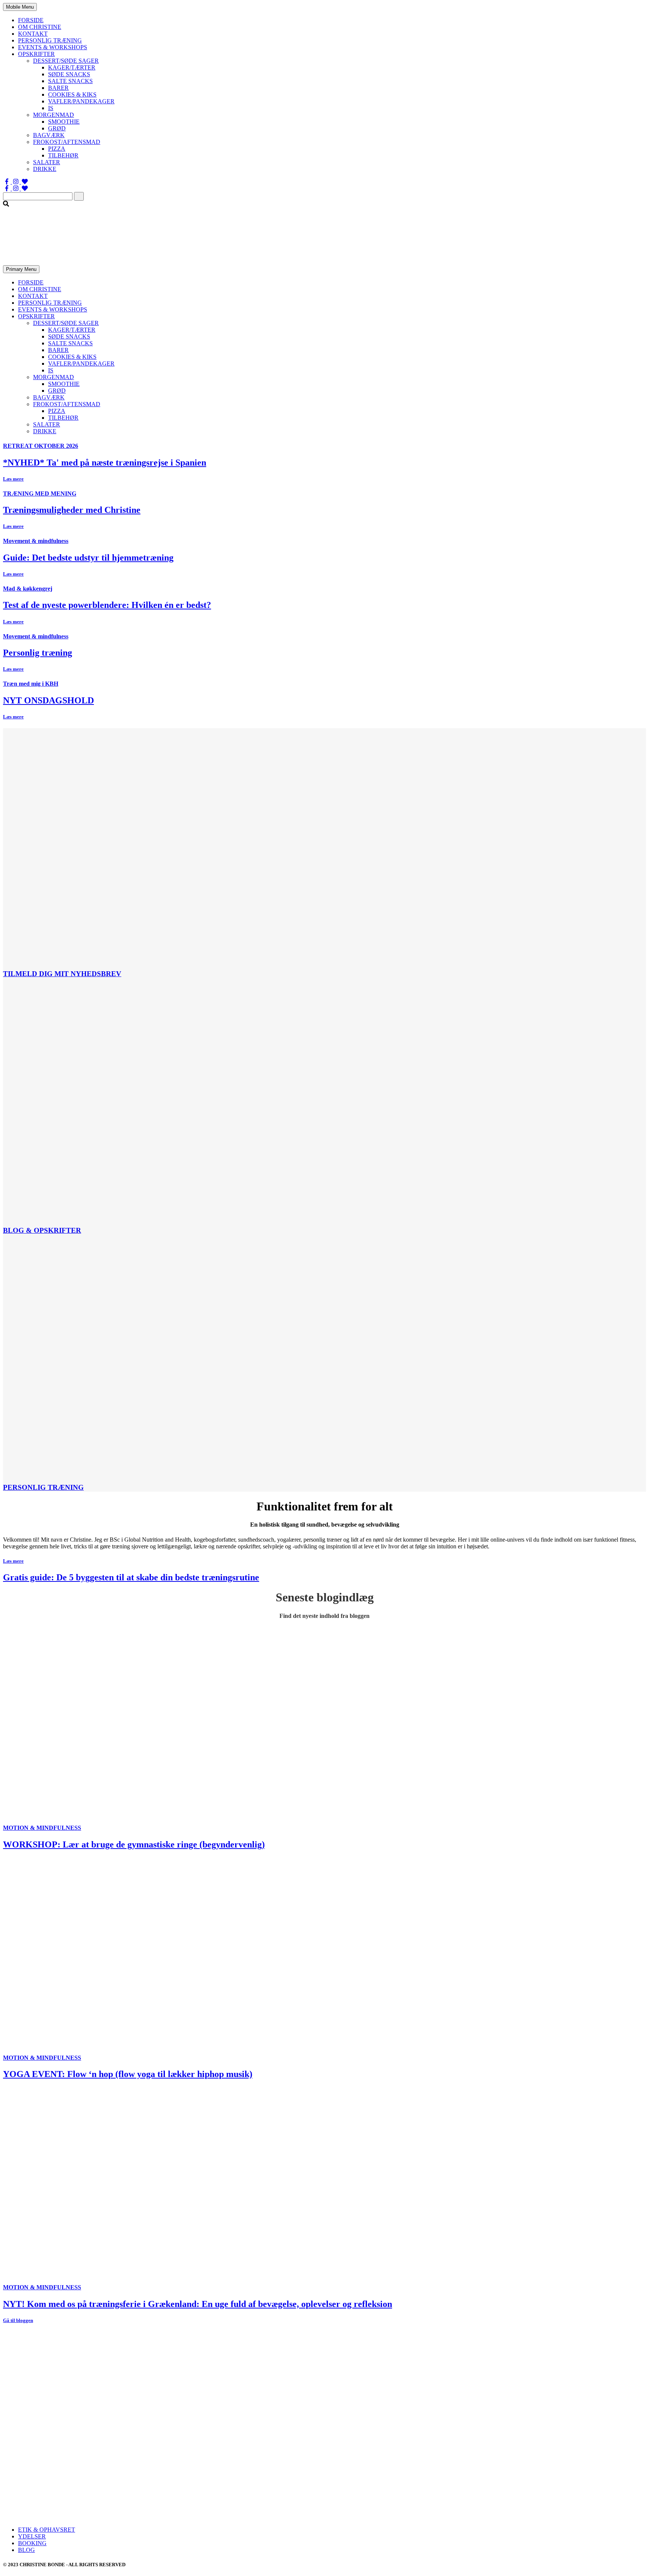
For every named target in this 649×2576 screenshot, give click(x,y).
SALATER (47, 162)
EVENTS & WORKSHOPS (53, 47)
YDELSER (32, 2536)
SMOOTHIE (64, 122)
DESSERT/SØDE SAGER (66, 61)
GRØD (57, 128)
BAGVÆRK (49, 135)
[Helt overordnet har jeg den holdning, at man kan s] (539, 2488)
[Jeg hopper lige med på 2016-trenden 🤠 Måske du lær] (110, 2488)
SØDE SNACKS (69, 74)
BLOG (26, 2550)
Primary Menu (21, 269)
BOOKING (32, 2543)
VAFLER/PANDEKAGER (81, 101)
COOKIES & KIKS (72, 94)
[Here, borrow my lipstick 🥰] (325, 2488)
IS (51, 108)
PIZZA (57, 149)
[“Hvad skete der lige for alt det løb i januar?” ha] (110, 2431)
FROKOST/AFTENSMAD (67, 142)
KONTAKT (33, 34)
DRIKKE (45, 169)
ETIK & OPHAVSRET (47, 2530)
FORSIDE (31, 20)
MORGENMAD (54, 115)
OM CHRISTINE (40, 27)
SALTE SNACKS (70, 81)
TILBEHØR (63, 155)
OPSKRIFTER (36, 54)
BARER (58, 88)
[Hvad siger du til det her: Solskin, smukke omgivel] (539, 2431)
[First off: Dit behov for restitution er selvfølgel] (325, 2431)
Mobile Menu (20, 7)
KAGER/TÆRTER (72, 67)
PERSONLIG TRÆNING (50, 40)
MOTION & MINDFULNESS (42, 1828)
